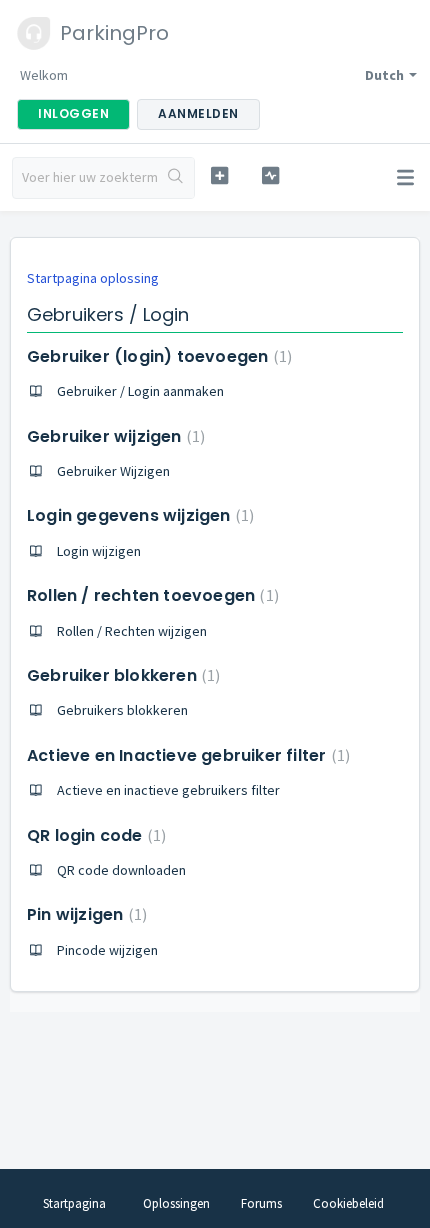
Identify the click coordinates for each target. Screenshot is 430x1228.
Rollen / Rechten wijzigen (132, 631)
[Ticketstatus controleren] (270, 175)
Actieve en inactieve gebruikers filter (168, 790)
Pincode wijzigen (107, 950)
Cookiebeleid (348, 1203)
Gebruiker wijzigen (113, 436)
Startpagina (74, 1203)
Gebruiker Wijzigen (113, 471)
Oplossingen (176, 1203)
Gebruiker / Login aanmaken (140, 391)
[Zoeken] (176, 178)
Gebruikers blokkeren (122, 710)
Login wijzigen (99, 551)
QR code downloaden (121, 870)
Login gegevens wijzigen (138, 515)
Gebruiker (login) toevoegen (157, 356)
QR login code (94, 835)
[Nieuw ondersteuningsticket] (219, 175)
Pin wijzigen (84, 914)
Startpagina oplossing (93, 278)
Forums (261, 1203)
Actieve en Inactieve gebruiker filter (186, 755)
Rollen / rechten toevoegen (150, 595)
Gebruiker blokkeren (121, 675)
